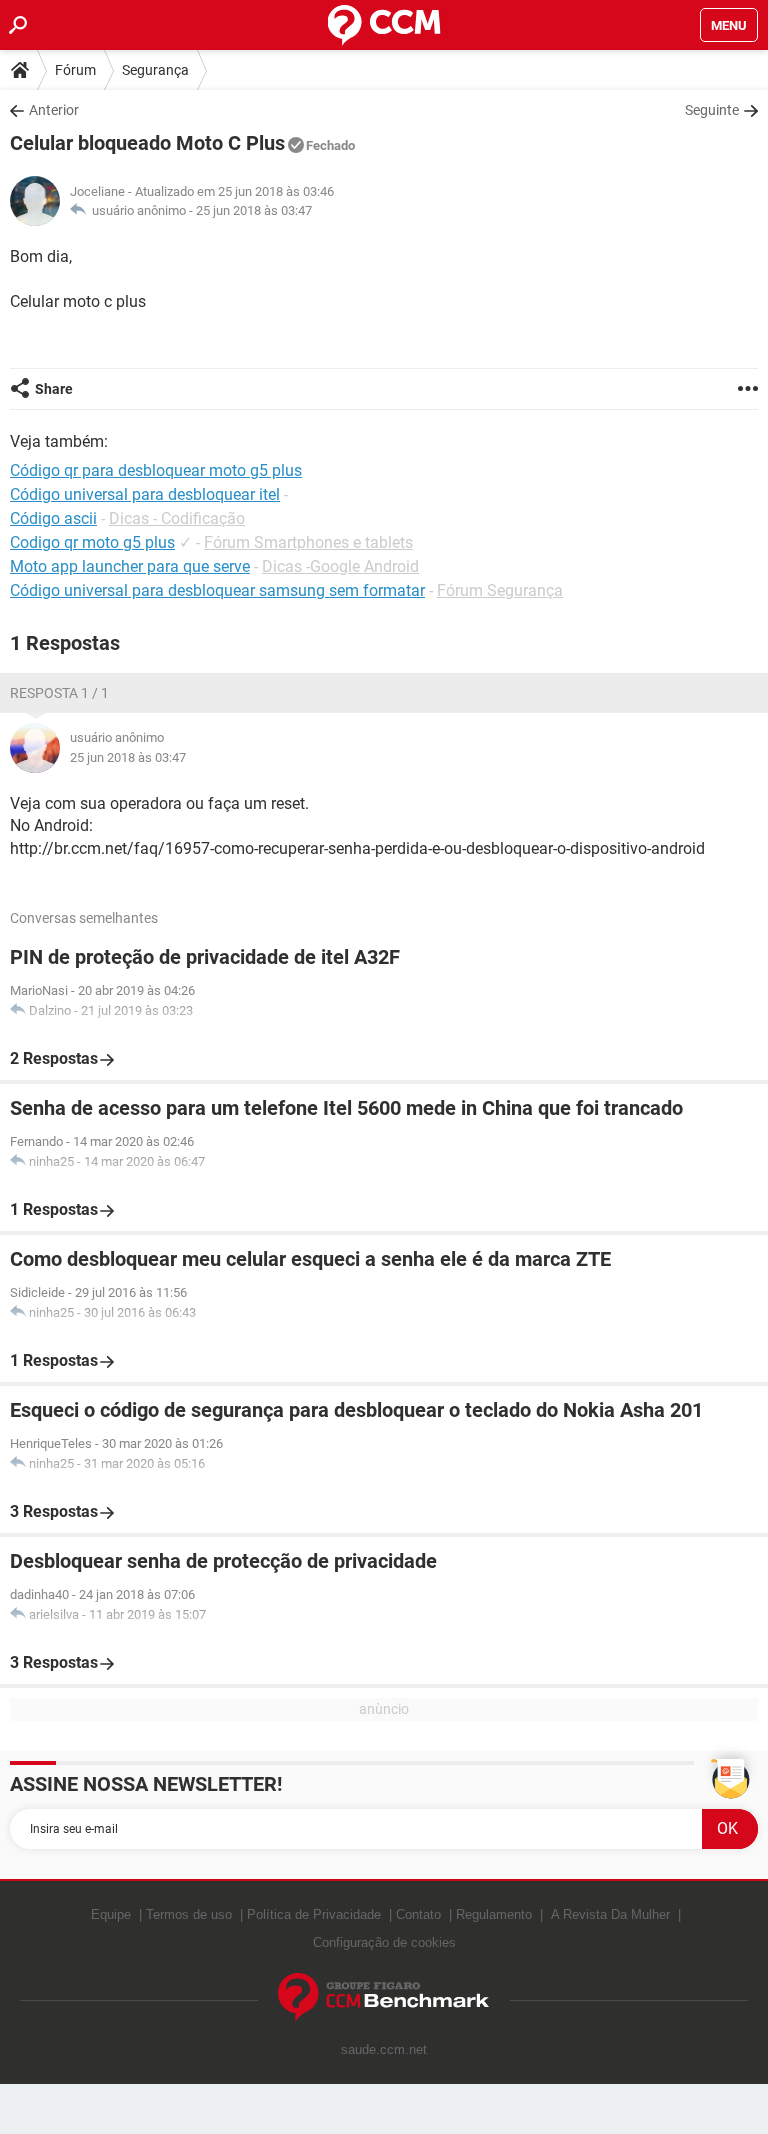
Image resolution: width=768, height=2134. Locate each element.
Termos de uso (189, 1914)
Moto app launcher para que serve (130, 566)
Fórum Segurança (500, 590)
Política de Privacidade (314, 1914)
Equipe (111, 1914)
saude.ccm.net (384, 2049)
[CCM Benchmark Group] (384, 1997)
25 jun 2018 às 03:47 (254, 210)
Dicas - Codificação (177, 518)
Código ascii (53, 518)
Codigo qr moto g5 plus (92, 542)
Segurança (155, 70)
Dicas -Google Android (340, 566)
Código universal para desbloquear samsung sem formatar (217, 590)
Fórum (75, 70)
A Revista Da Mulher (610, 1914)
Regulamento (494, 1914)
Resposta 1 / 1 (59, 693)
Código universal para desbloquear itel (145, 494)
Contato (418, 1914)
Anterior (54, 110)
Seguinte (712, 110)
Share (54, 389)
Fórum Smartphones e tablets (308, 542)
